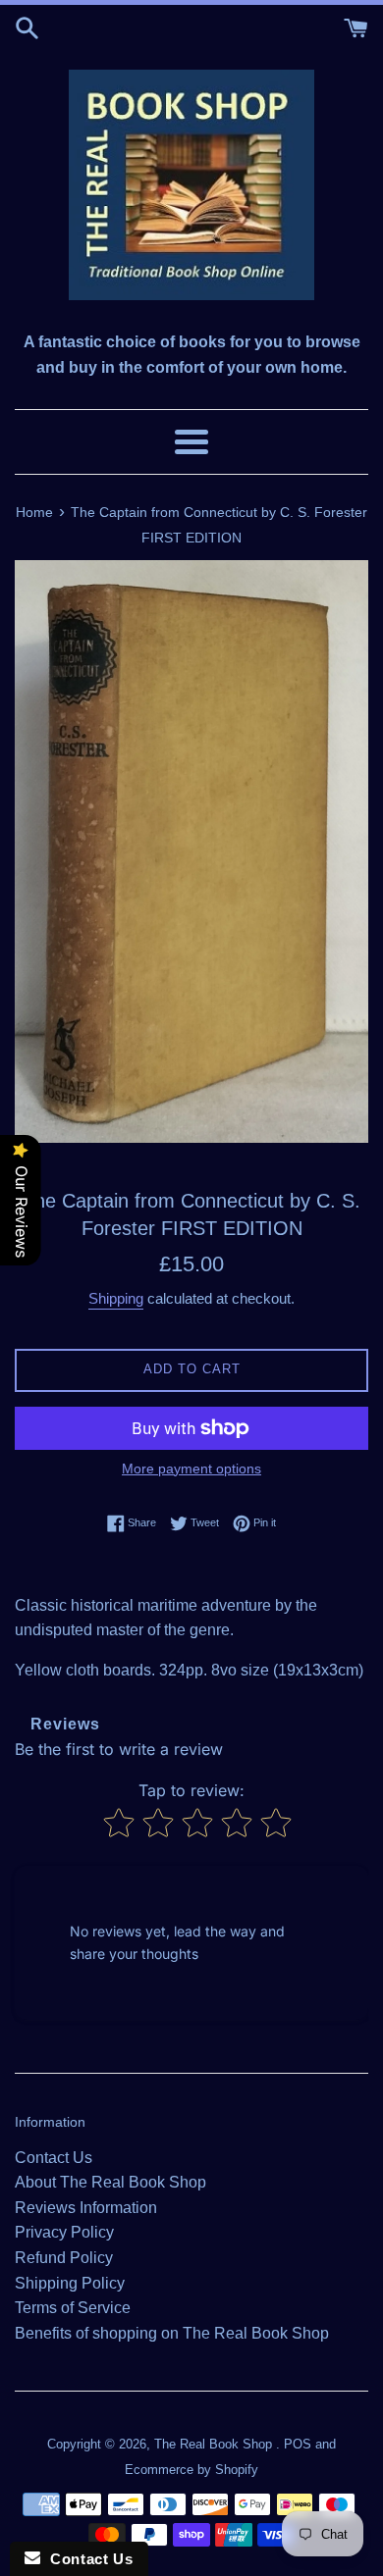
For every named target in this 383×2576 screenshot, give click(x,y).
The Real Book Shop (215, 2444)
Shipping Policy (70, 2283)
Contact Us (54, 2158)
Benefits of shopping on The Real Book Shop (172, 2333)
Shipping (116, 1298)
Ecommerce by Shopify (191, 2470)
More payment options (191, 1468)
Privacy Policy (64, 2232)
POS (298, 2444)
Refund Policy (64, 2258)
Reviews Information (86, 2208)
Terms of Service (73, 2308)
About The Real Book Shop (110, 2182)
